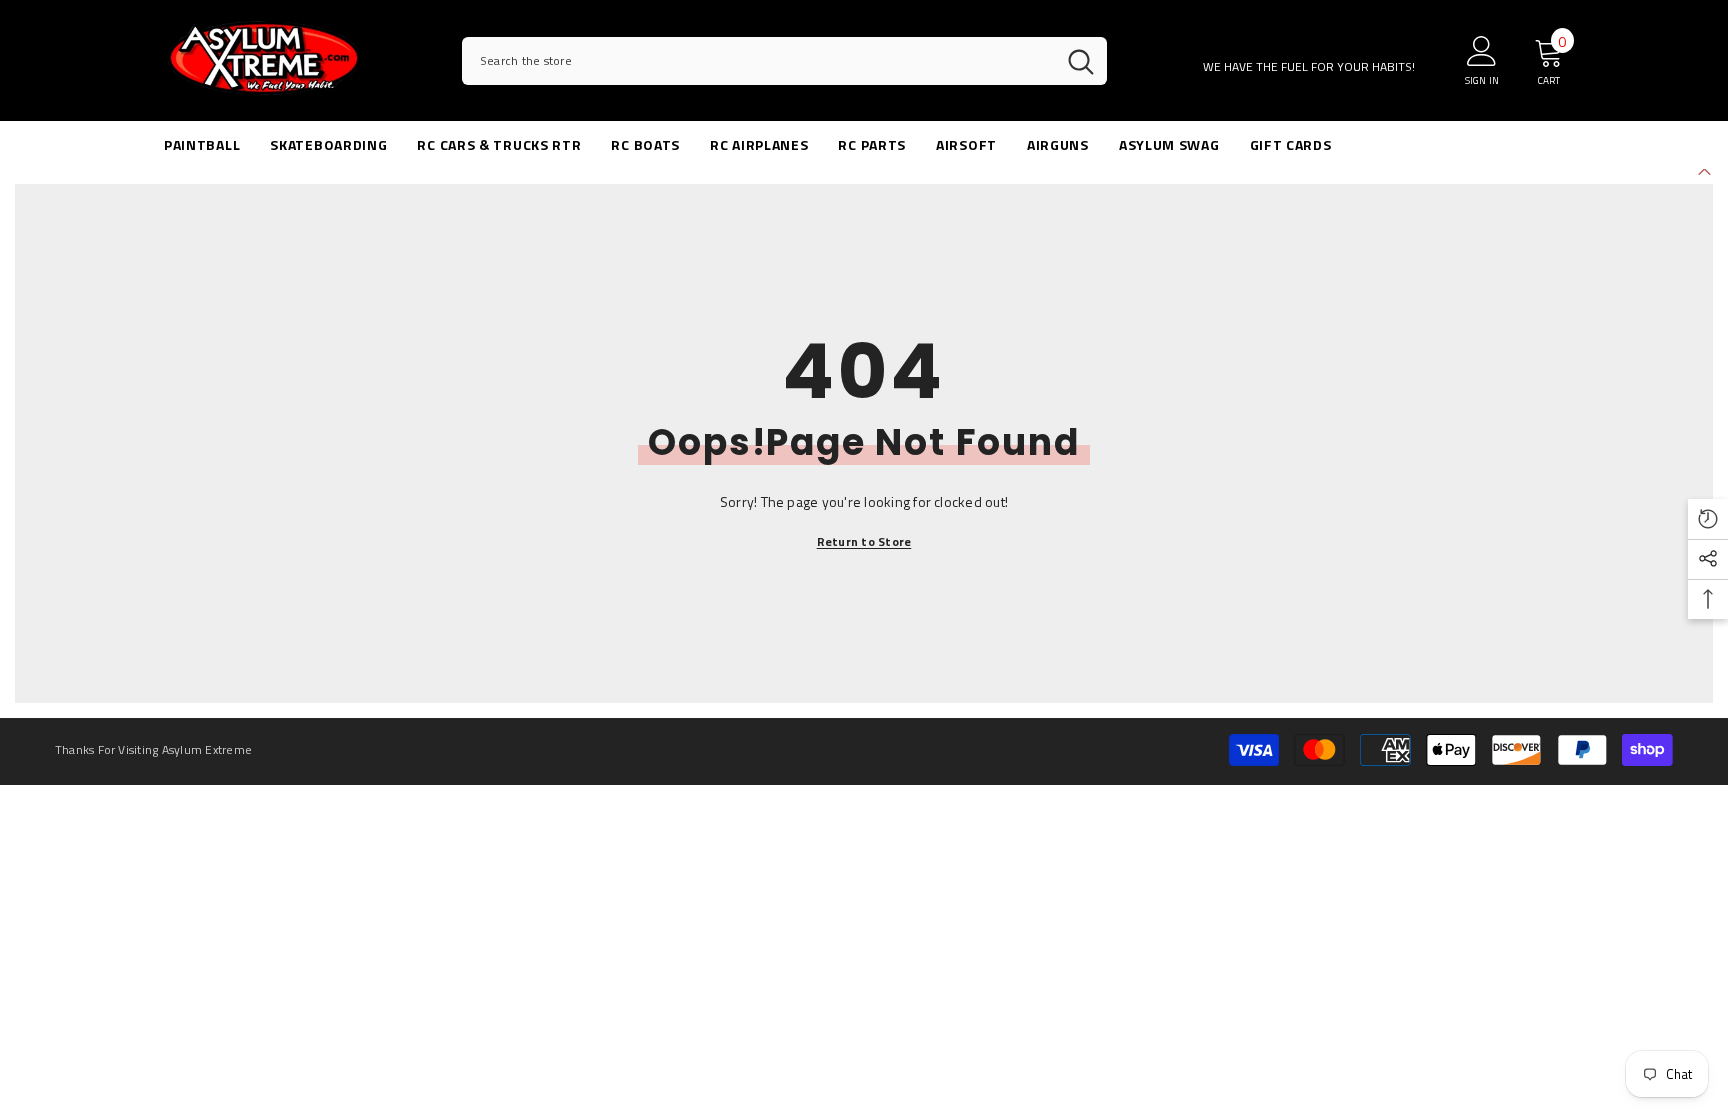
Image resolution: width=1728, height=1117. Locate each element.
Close (1704, 169)
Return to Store (864, 541)
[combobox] (758, 61)
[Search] (784, 61)
